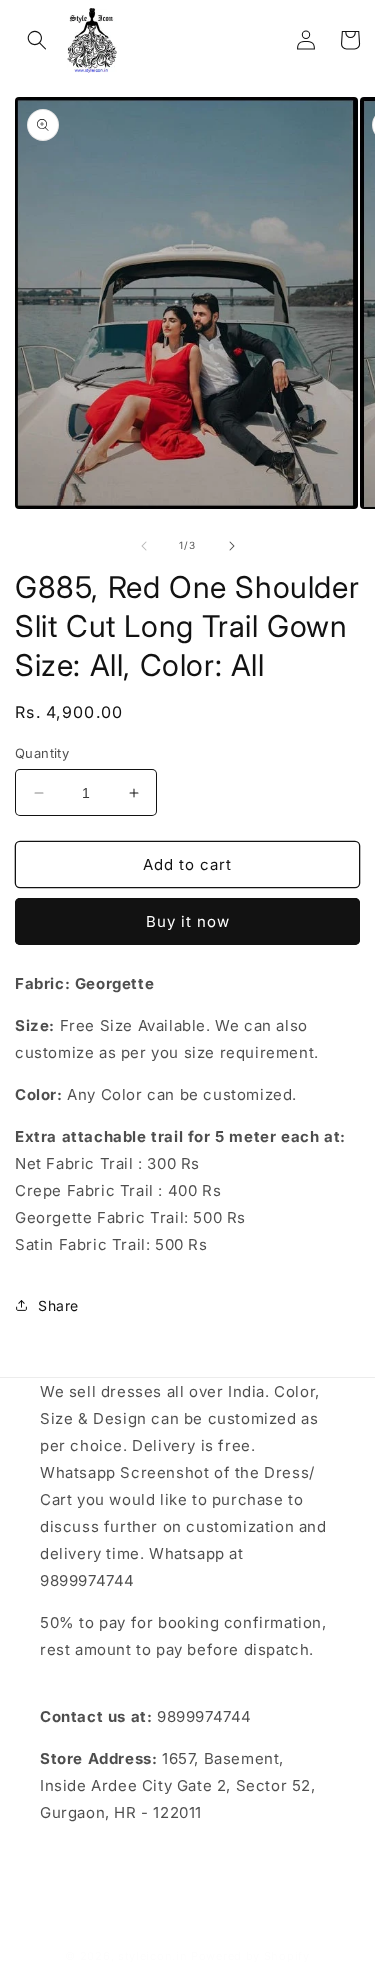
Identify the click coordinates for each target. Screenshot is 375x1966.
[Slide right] (232, 546)
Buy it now (188, 921)
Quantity (42, 753)
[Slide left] (144, 546)
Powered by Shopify (250, 1956)
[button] (37, 40)
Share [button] (58, 1305)
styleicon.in (152, 1956)
